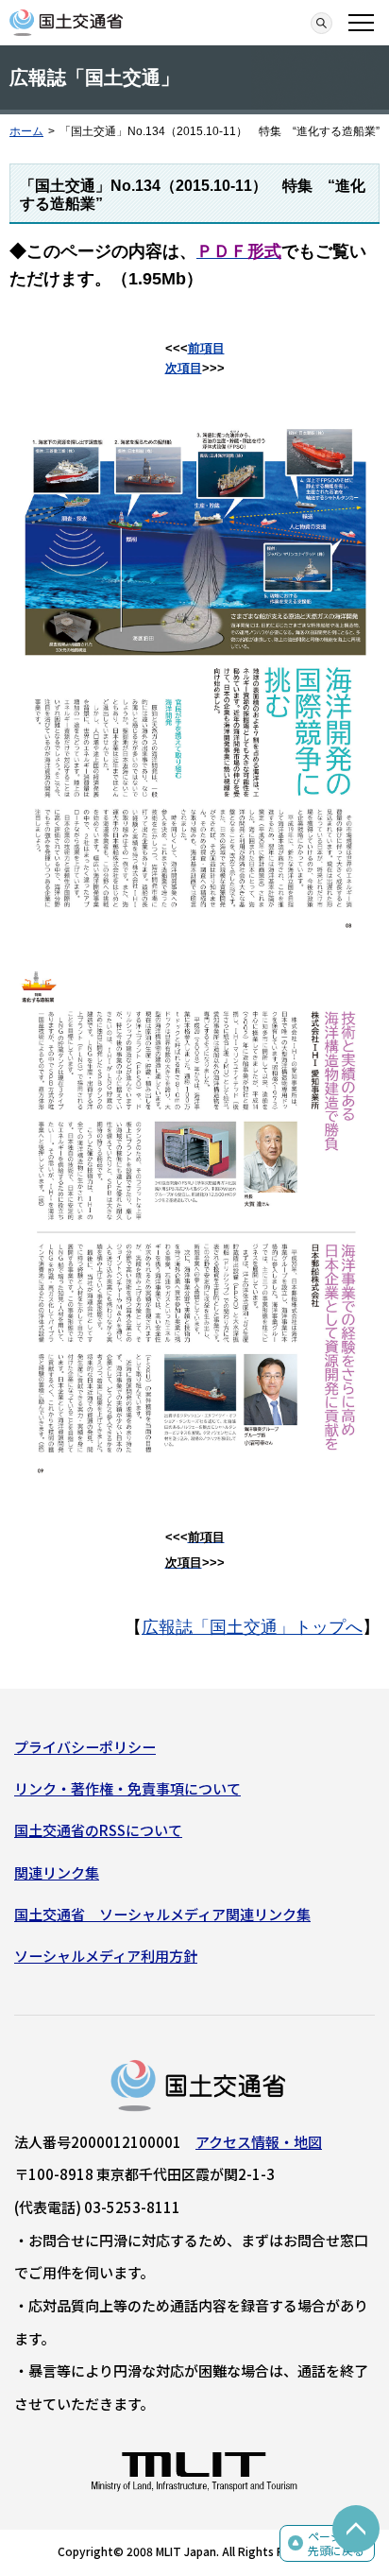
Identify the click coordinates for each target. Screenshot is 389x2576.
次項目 (184, 368)
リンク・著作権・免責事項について (127, 1788)
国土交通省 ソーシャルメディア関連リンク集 (162, 1914)
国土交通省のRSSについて (98, 1830)
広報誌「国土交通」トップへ (252, 1627)
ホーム (26, 131)
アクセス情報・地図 (259, 2142)
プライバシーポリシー (85, 1747)
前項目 (206, 348)
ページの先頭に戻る (336, 2543)
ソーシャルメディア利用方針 (106, 1956)
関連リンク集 (57, 1872)
